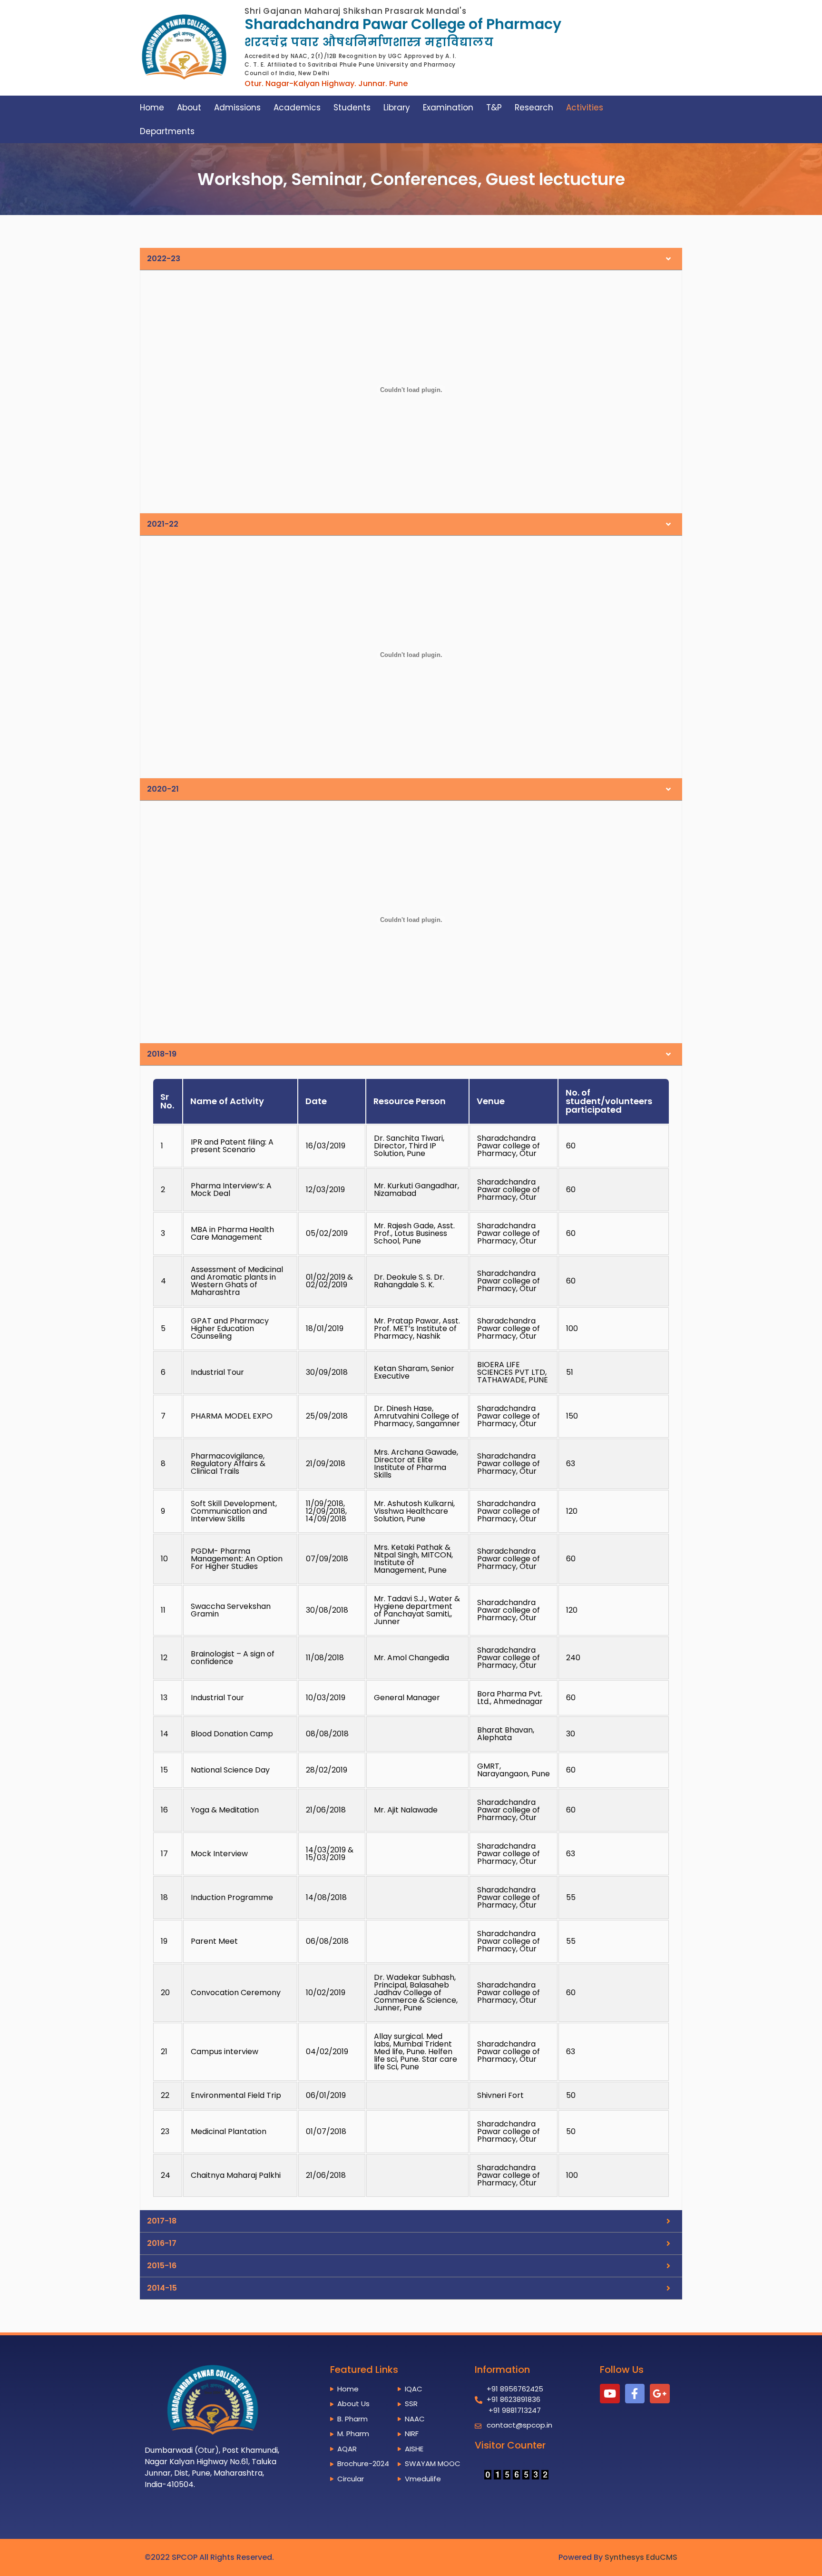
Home (152, 108)
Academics (297, 108)
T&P (494, 108)
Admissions (237, 108)
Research (534, 108)
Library (397, 108)
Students (352, 108)
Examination (448, 108)
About (189, 108)
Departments (167, 131)
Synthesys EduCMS (641, 2557)
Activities (585, 108)
